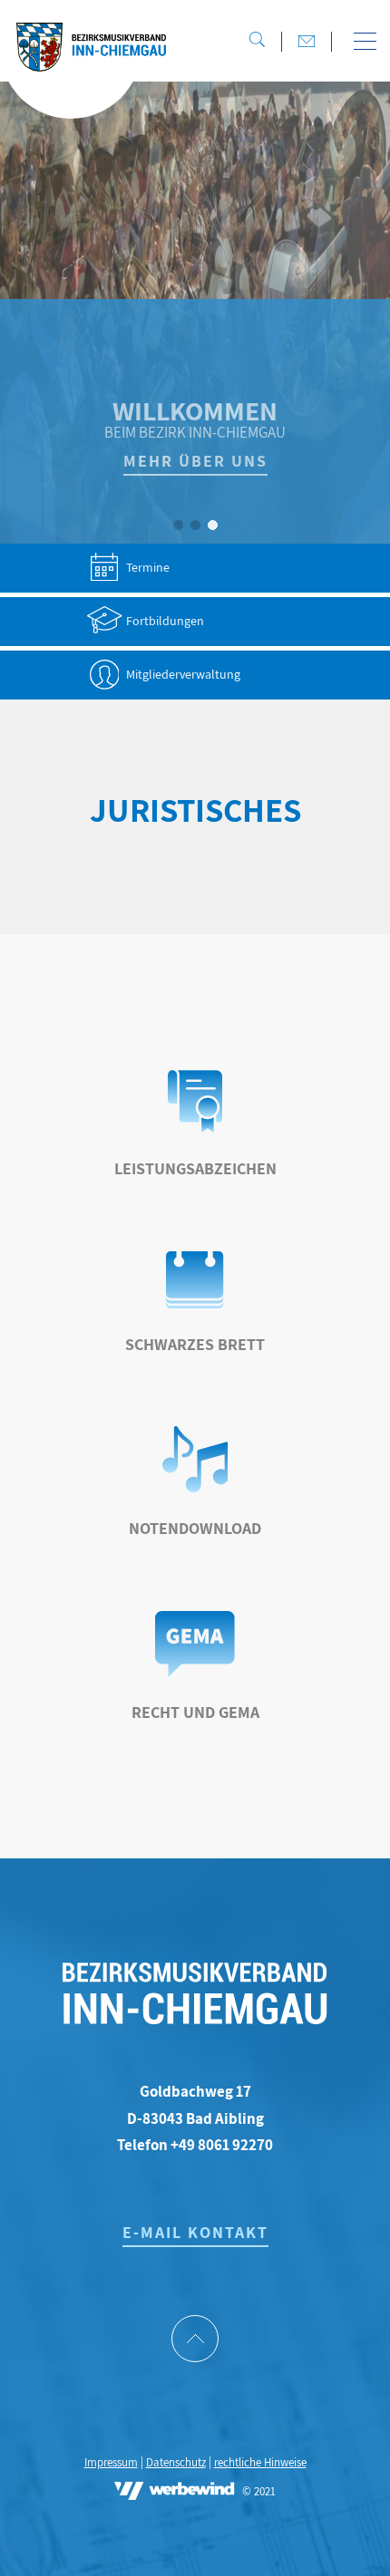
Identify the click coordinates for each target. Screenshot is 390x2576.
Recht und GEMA (195, 1712)
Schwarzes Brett (195, 1344)
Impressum (111, 2462)
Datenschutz (176, 2462)
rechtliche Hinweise (260, 2462)
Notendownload (195, 1528)
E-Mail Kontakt (195, 2232)
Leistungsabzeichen (195, 1168)
